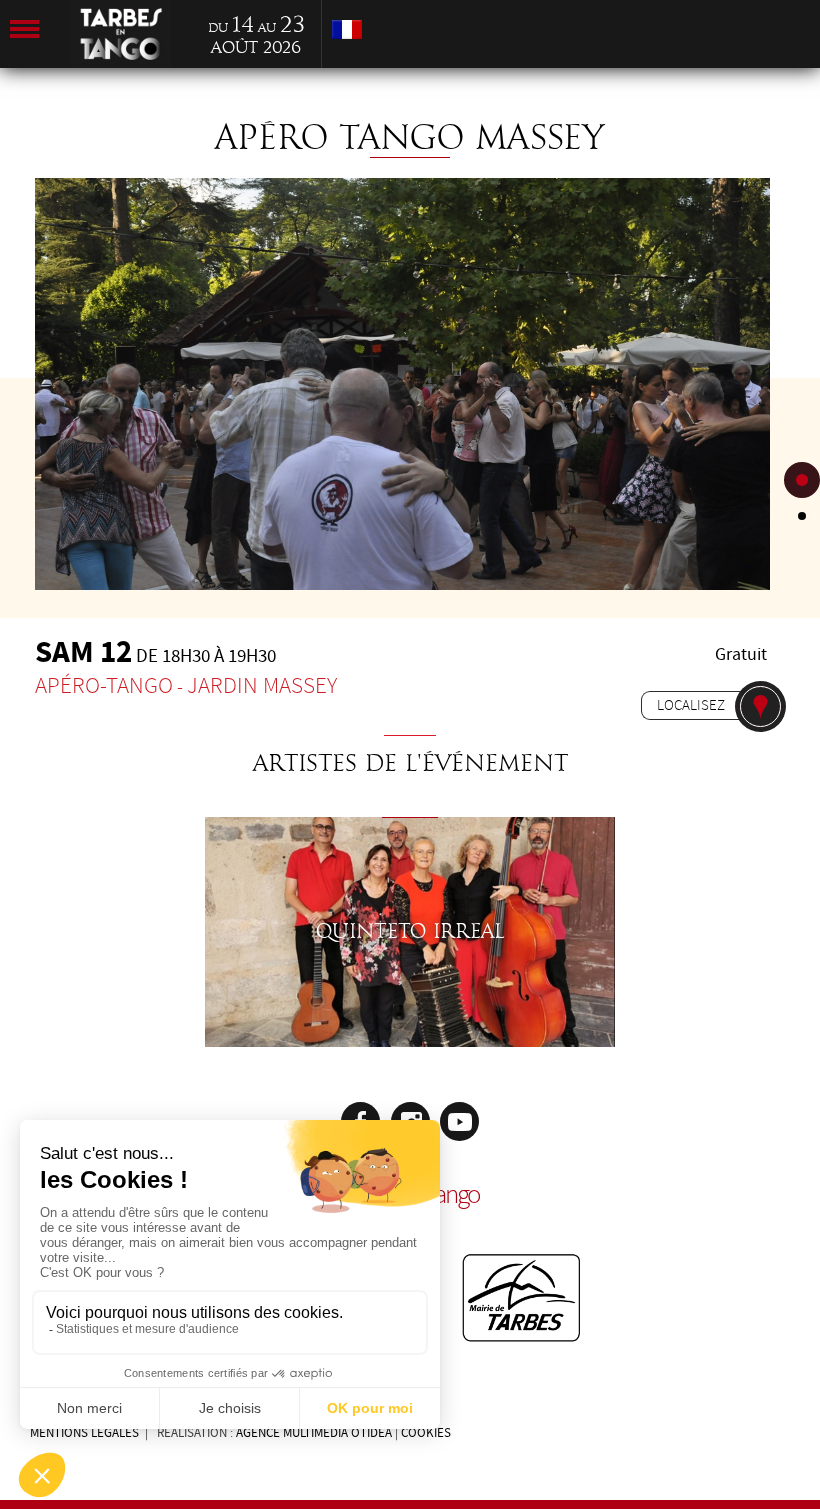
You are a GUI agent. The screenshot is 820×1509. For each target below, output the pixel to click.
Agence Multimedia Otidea (314, 1433)
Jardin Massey (262, 685)
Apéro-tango (104, 685)
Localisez (691, 705)
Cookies (426, 1433)
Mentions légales (84, 1433)
